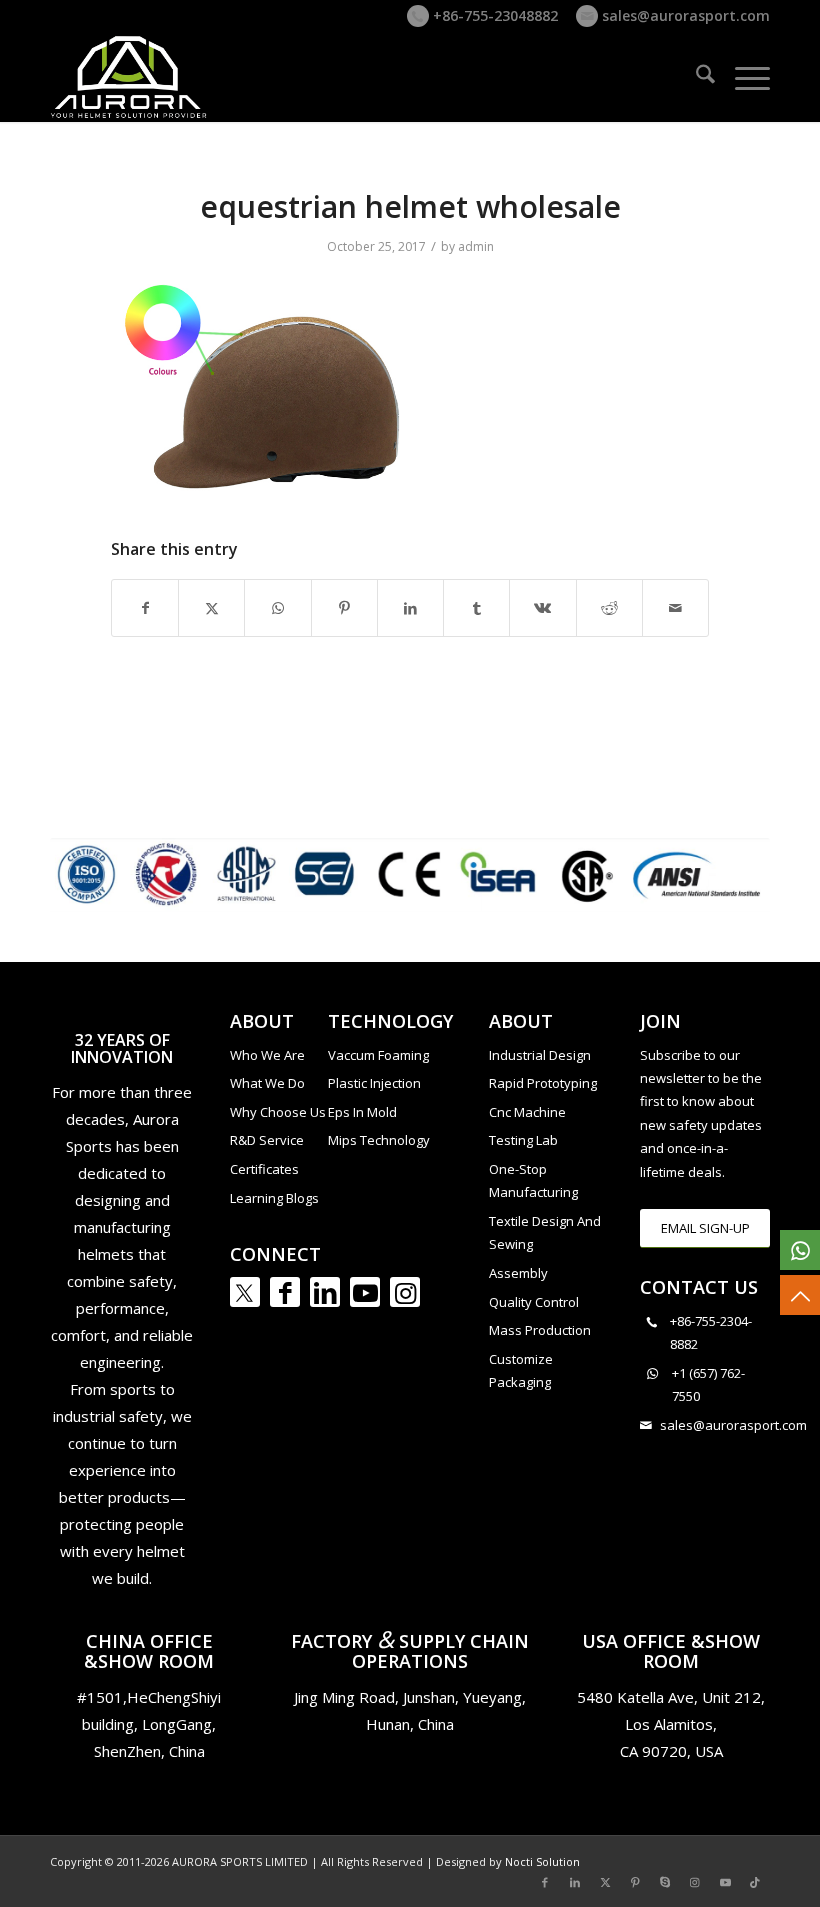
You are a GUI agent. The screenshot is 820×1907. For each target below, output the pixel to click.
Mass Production (540, 1330)
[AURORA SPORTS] (130, 77)
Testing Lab (523, 1140)
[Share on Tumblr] (476, 608)
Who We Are (267, 1055)
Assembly (518, 1273)
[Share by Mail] (675, 608)
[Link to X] (605, 1882)
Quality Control (534, 1302)
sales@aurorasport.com (684, 15)
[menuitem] (695, 77)
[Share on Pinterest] (344, 608)
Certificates (264, 1169)
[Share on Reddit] (609, 608)
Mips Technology (379, 1140)
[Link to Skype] (665, 1882)
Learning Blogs (274, 1198)
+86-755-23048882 (493, 15)
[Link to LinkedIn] (325, 1292)
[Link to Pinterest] (635, 1882)
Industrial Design (540, 1055)
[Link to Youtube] (365, 1292)
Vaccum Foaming (378, 1055)
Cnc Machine (527, 1112)
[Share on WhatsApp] (277, 608)
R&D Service (267, 1140)
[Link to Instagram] (405, 1292)
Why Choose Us (278, 1112)
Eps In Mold (362, 1112)
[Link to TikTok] (755, 1882)
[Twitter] (245, 1292)
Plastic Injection (374, 1083)
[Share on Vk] (542, 608)
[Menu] (742, 77)
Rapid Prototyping (543, 1083)
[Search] (695, 77)
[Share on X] (211, 608)
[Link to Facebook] (285, 1292)
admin (476, 246)
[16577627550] (800, 1250)
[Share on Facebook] (145, 608)
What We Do (267, 1083)
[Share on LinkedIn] (410, 608)
